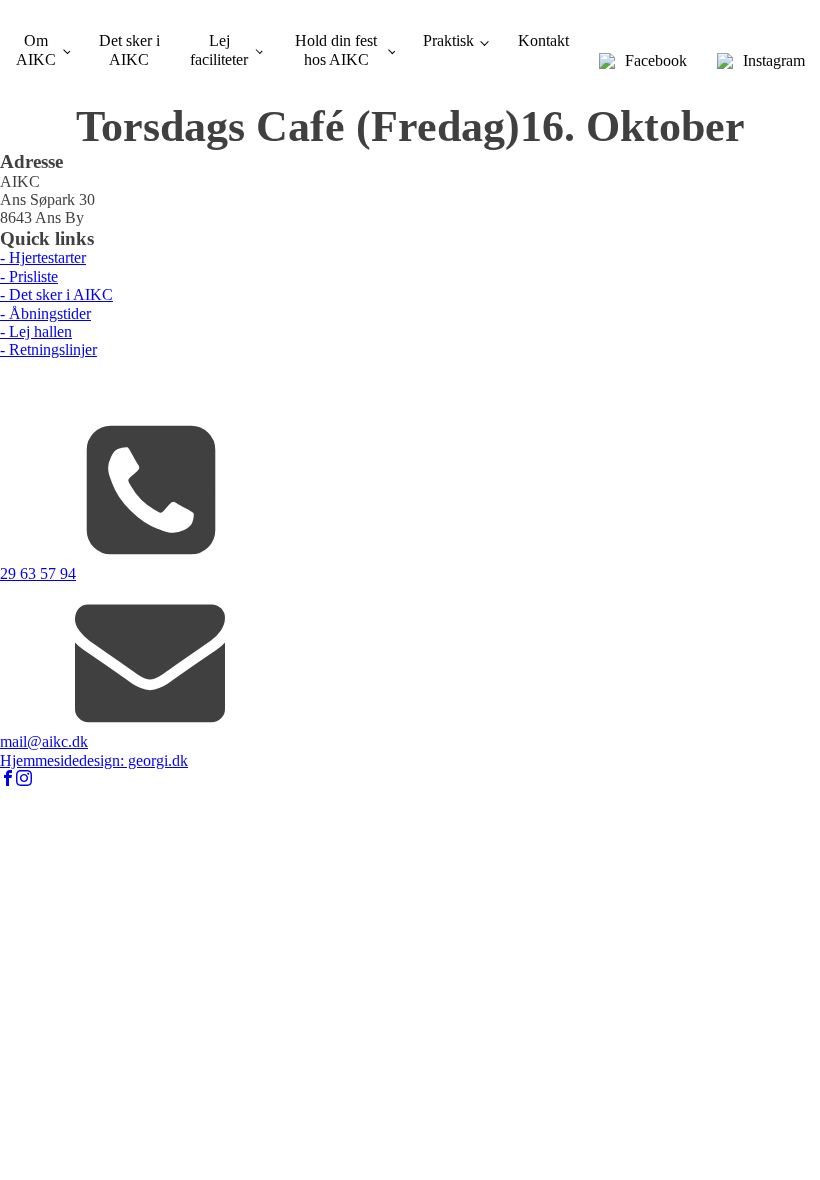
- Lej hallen (36, 331)
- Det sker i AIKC (56, 294)
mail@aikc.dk (44, 741)
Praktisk (448, 40)
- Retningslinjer (48, 349)
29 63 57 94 (38, 573)
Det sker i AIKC (129, 49)
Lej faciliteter (219, 49)
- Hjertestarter (43, 257)
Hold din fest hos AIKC (336, 49)
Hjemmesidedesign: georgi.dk (94, 760)
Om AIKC (36, 49)
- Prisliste (29, 276)
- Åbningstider (45, 313)
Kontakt (543, 40)
